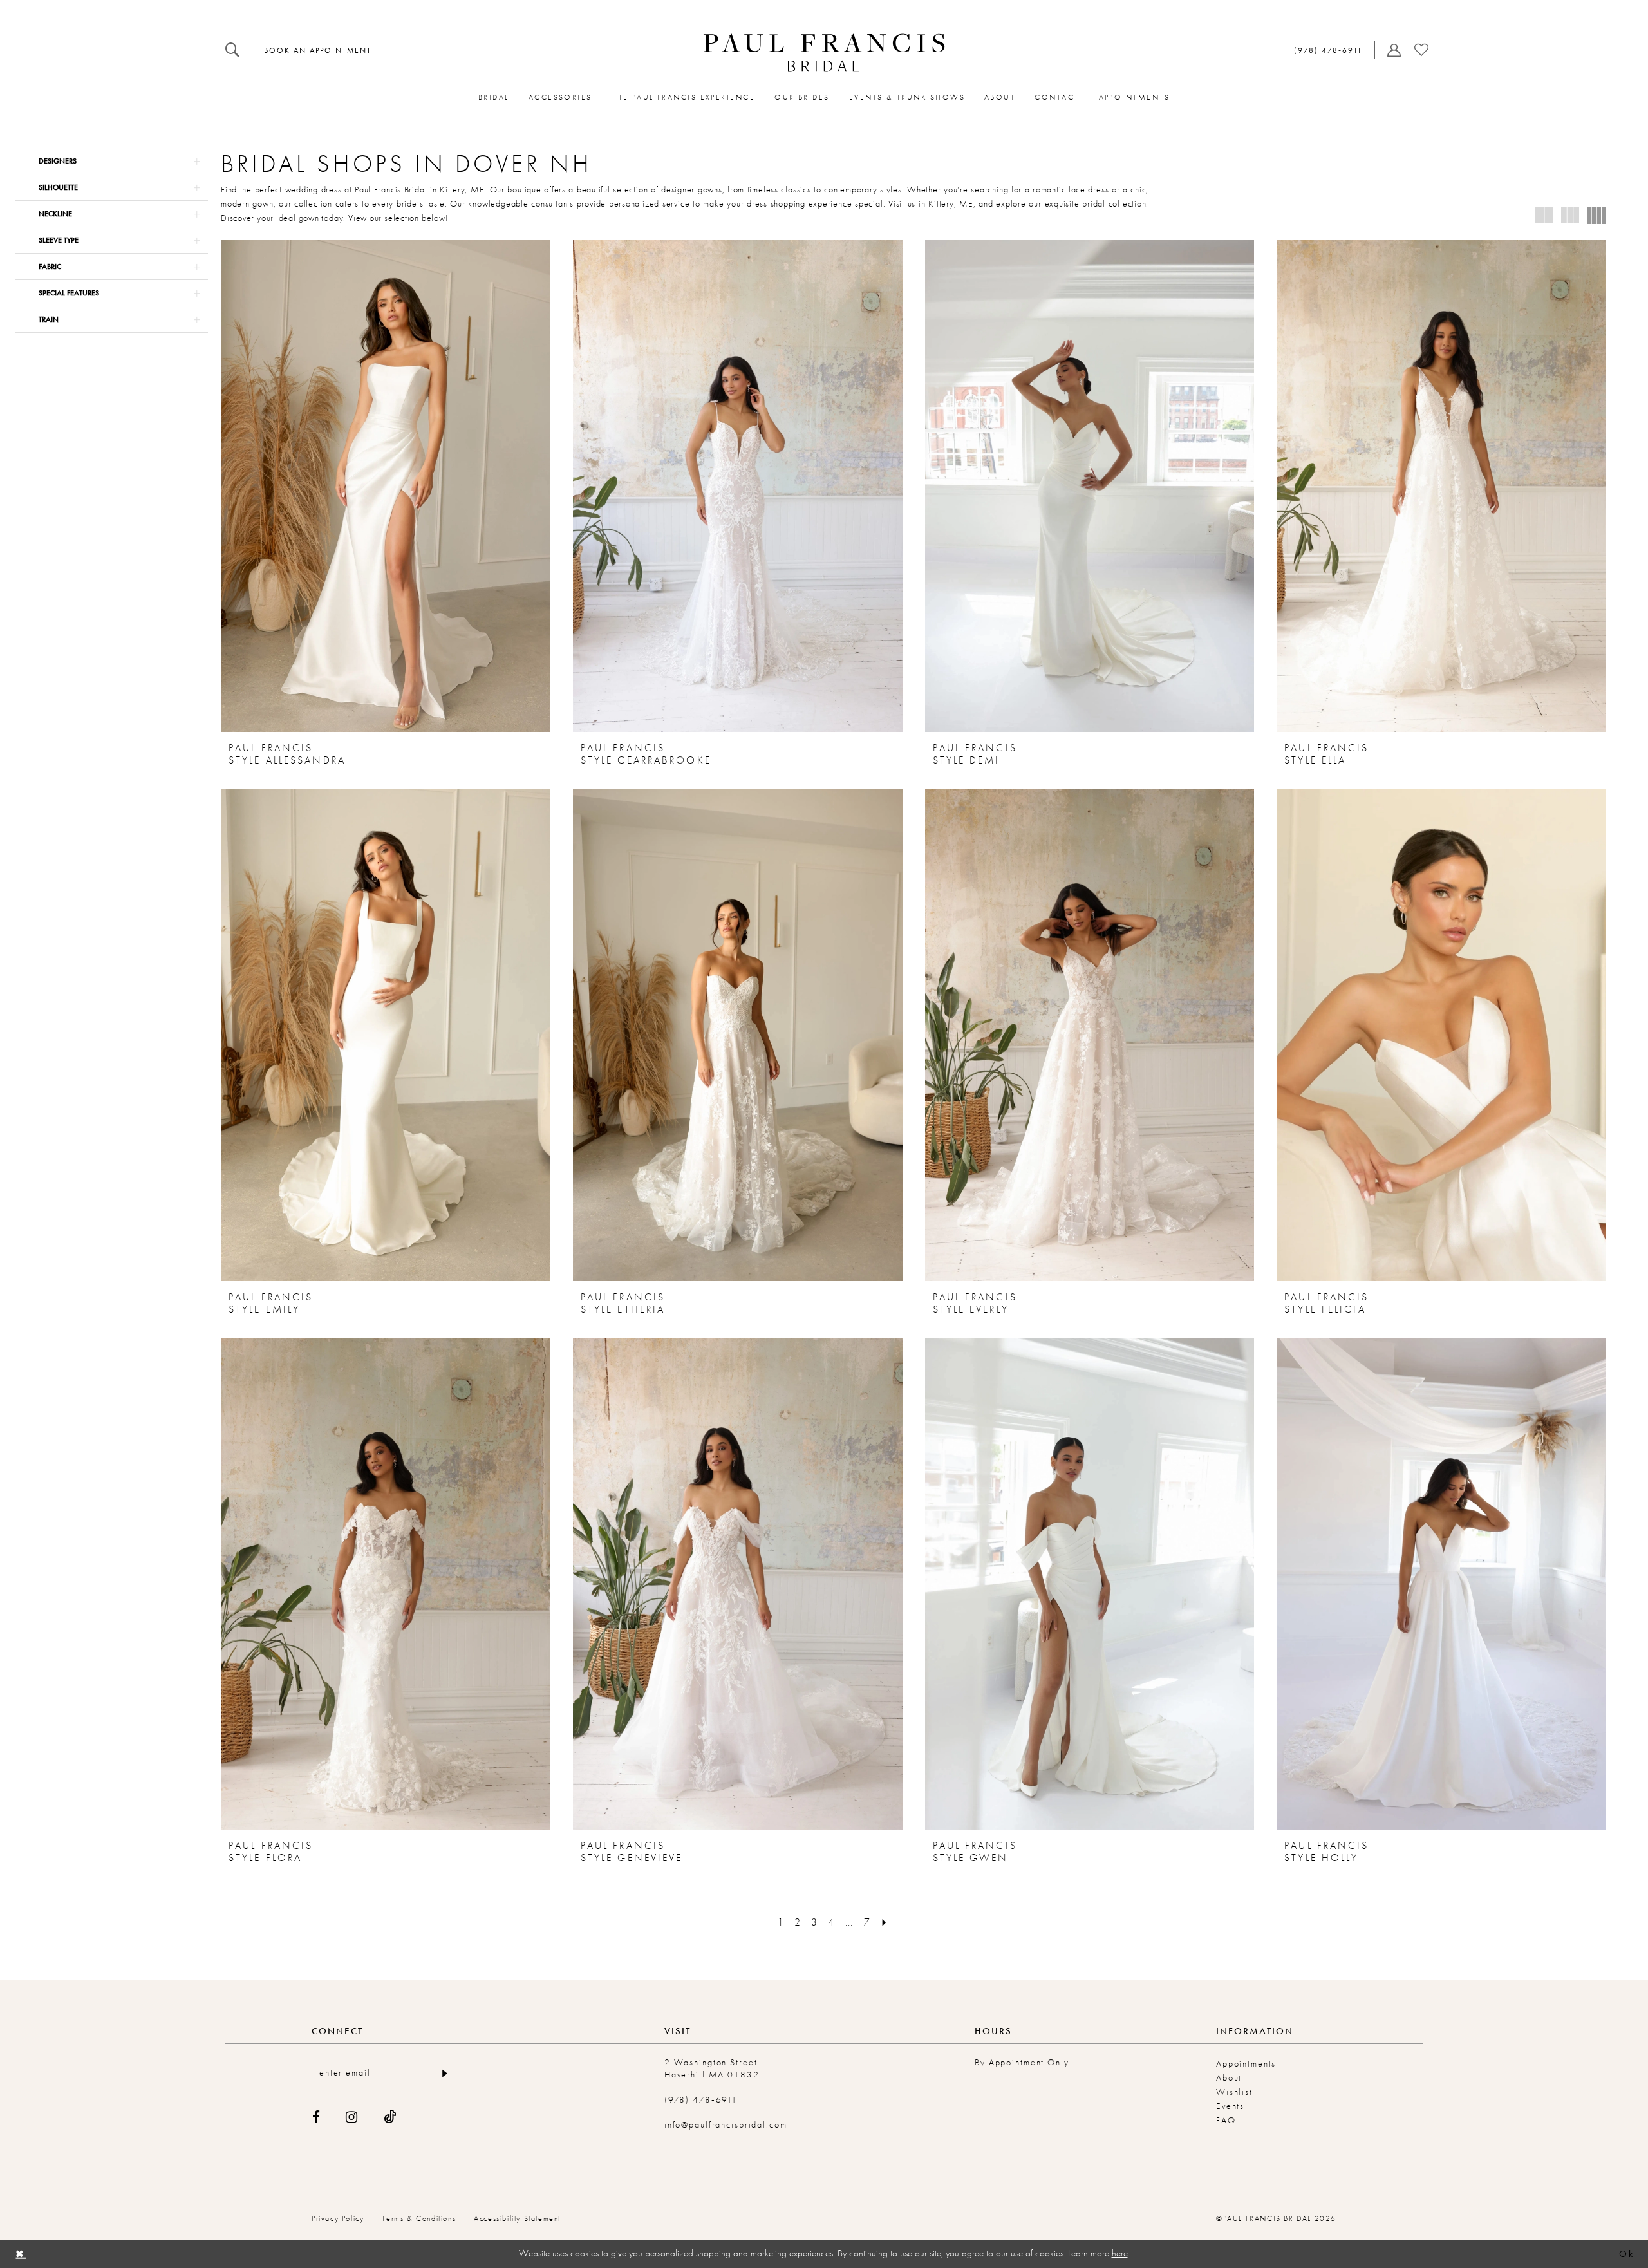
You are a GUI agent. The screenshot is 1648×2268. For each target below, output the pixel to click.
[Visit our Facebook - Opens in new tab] (317, 2117)
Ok (1626, 2254)
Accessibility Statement (517, 2218)
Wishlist (1234, 2092)
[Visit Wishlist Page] (1421, 50)
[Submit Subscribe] (443, 2072)
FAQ (1226, 2120)
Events (1230, 2106)
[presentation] (386, 486)
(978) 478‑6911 (701, 2099)
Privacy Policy (338, 2218)
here (1120, 2253)
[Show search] (232, 50)
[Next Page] (885, 1922)
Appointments (1246, 2063)
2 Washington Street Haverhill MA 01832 (712, 2068)
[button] (1391, 50)
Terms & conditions (419, 2218)
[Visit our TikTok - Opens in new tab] (390, 2117)
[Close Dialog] (20, 2254)
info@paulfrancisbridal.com (726, 2124)
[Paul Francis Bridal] (824, 53)
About (1229, 2077)
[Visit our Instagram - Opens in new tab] (352, 2117)
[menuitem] (232, 50)
